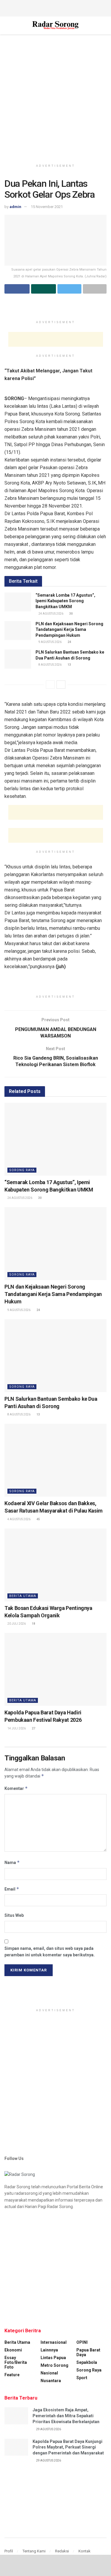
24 (69, 642)
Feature (12, 2375)
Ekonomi (13, 2350)
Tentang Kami (34, 2551)
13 (69, 665)
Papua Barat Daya (88, 2352)
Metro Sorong (54, 2365)
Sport (82, 2378)
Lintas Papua (53, 2358)
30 (71, 614)
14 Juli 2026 (16, 1728)
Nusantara (51, 2381)
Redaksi (62, 2551)
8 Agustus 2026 (50, 665)
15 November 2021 (47, 207)
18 (33, 1624)
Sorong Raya (22, 1170)
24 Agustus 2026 (51, 614)
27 (33, 1728)
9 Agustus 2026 (50, 642)
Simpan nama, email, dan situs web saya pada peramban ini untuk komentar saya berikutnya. (50, 1952)
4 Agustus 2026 (19, 1519)
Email (12, 1889)
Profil (9, 2551)
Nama (12, 1862)
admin (15, 207)
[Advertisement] (56, 7)
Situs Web (14, 1915)
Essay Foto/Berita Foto (16, 2362)
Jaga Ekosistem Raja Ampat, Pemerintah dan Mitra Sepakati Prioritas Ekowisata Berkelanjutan (66, 2416)
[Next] (61, 685)
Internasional (54, 2342)
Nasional (49, 2373)
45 (38, 1519)
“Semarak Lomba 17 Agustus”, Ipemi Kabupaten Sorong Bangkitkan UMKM (65, 601)
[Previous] (50, 685)
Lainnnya (49, 2350)
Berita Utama (23, 1596)
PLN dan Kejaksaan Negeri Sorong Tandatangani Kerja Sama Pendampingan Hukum (69, 630)
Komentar (16, 1788)
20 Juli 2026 (16, 1624)
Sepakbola (87, 2362)
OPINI (82, 2342)
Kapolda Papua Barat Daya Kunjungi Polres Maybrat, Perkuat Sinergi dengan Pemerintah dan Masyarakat (68, 2447)
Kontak (85, 2551)
